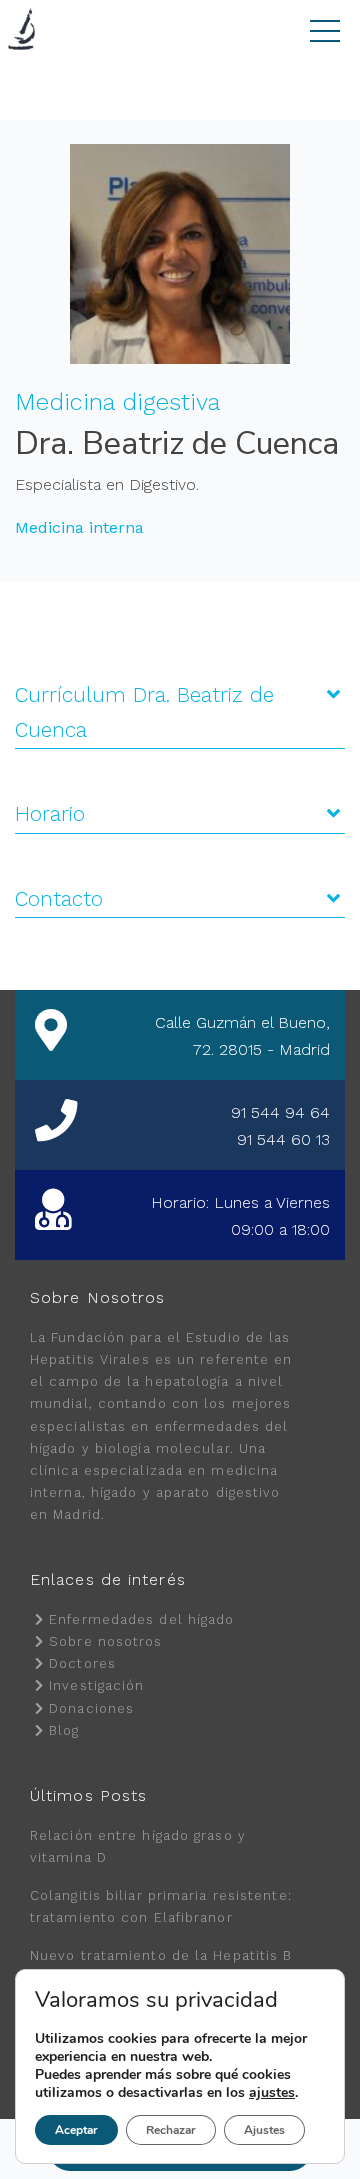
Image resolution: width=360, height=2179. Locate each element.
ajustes (272, 2093)
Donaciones (91, 1708)
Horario (50, 814)
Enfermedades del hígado (141, 1619)
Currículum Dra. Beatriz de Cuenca (144, 712)
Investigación (96, 1685)
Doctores (82, 1663)
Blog (64, 1730)
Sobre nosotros (105, 1641)
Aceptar (76, 2130)
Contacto (59, 899)
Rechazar (171, 2130)
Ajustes (264, 2130)
